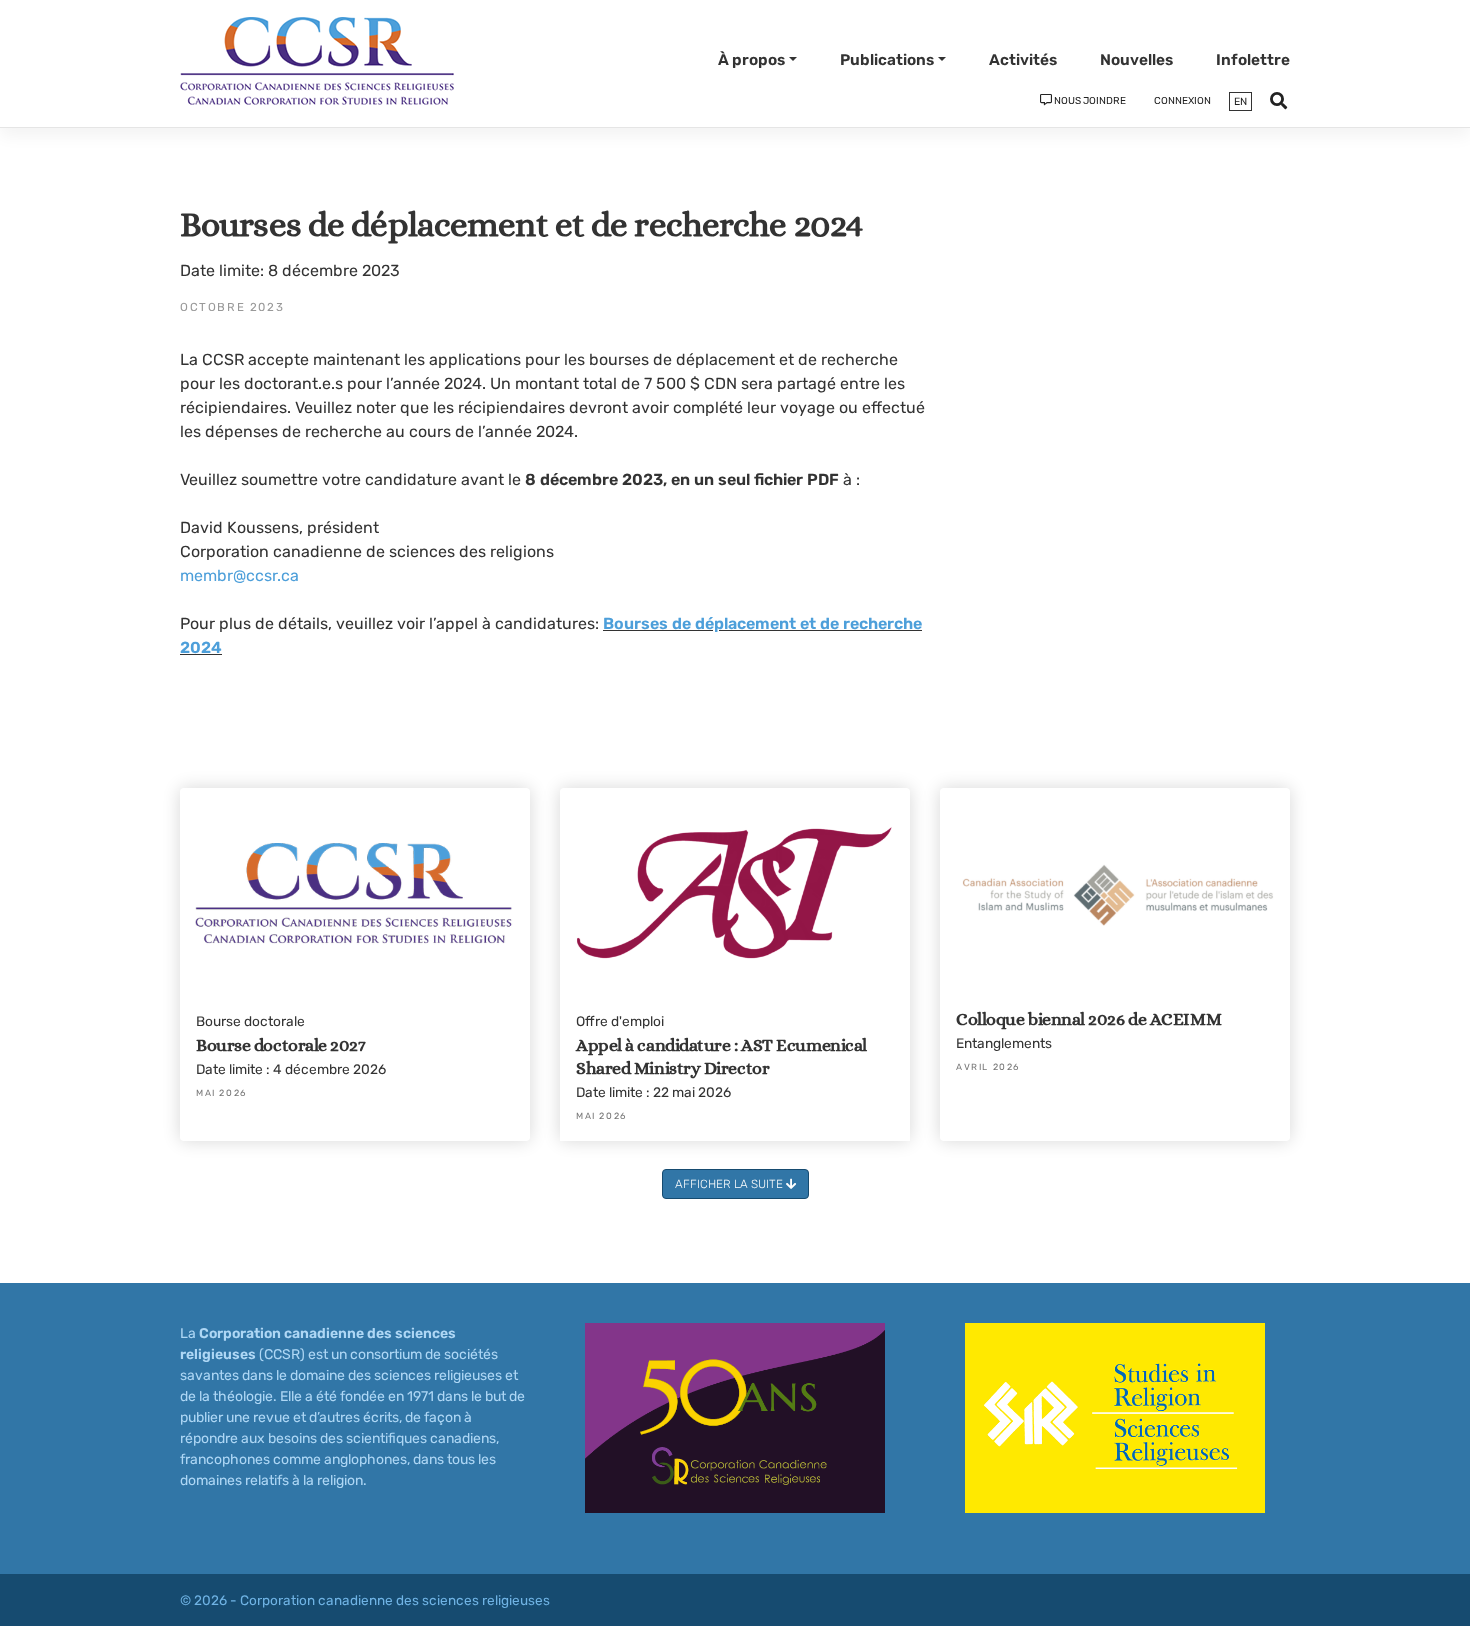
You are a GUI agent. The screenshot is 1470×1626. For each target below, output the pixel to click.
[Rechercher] (1278, 104)
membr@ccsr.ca (239, 575)
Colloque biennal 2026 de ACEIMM (1088, 1019)
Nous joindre (1089, 101)
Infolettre (1253, 60)
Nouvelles (1136, 60)
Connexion (1182, 101)
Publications (887, 60)
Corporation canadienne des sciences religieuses (395, 1600)
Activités (1023, 60)
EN (1240, 101)
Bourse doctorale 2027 (281, 1045)
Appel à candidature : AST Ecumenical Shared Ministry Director (721, 1056)
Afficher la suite (730, 1184)
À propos (751, 60)
